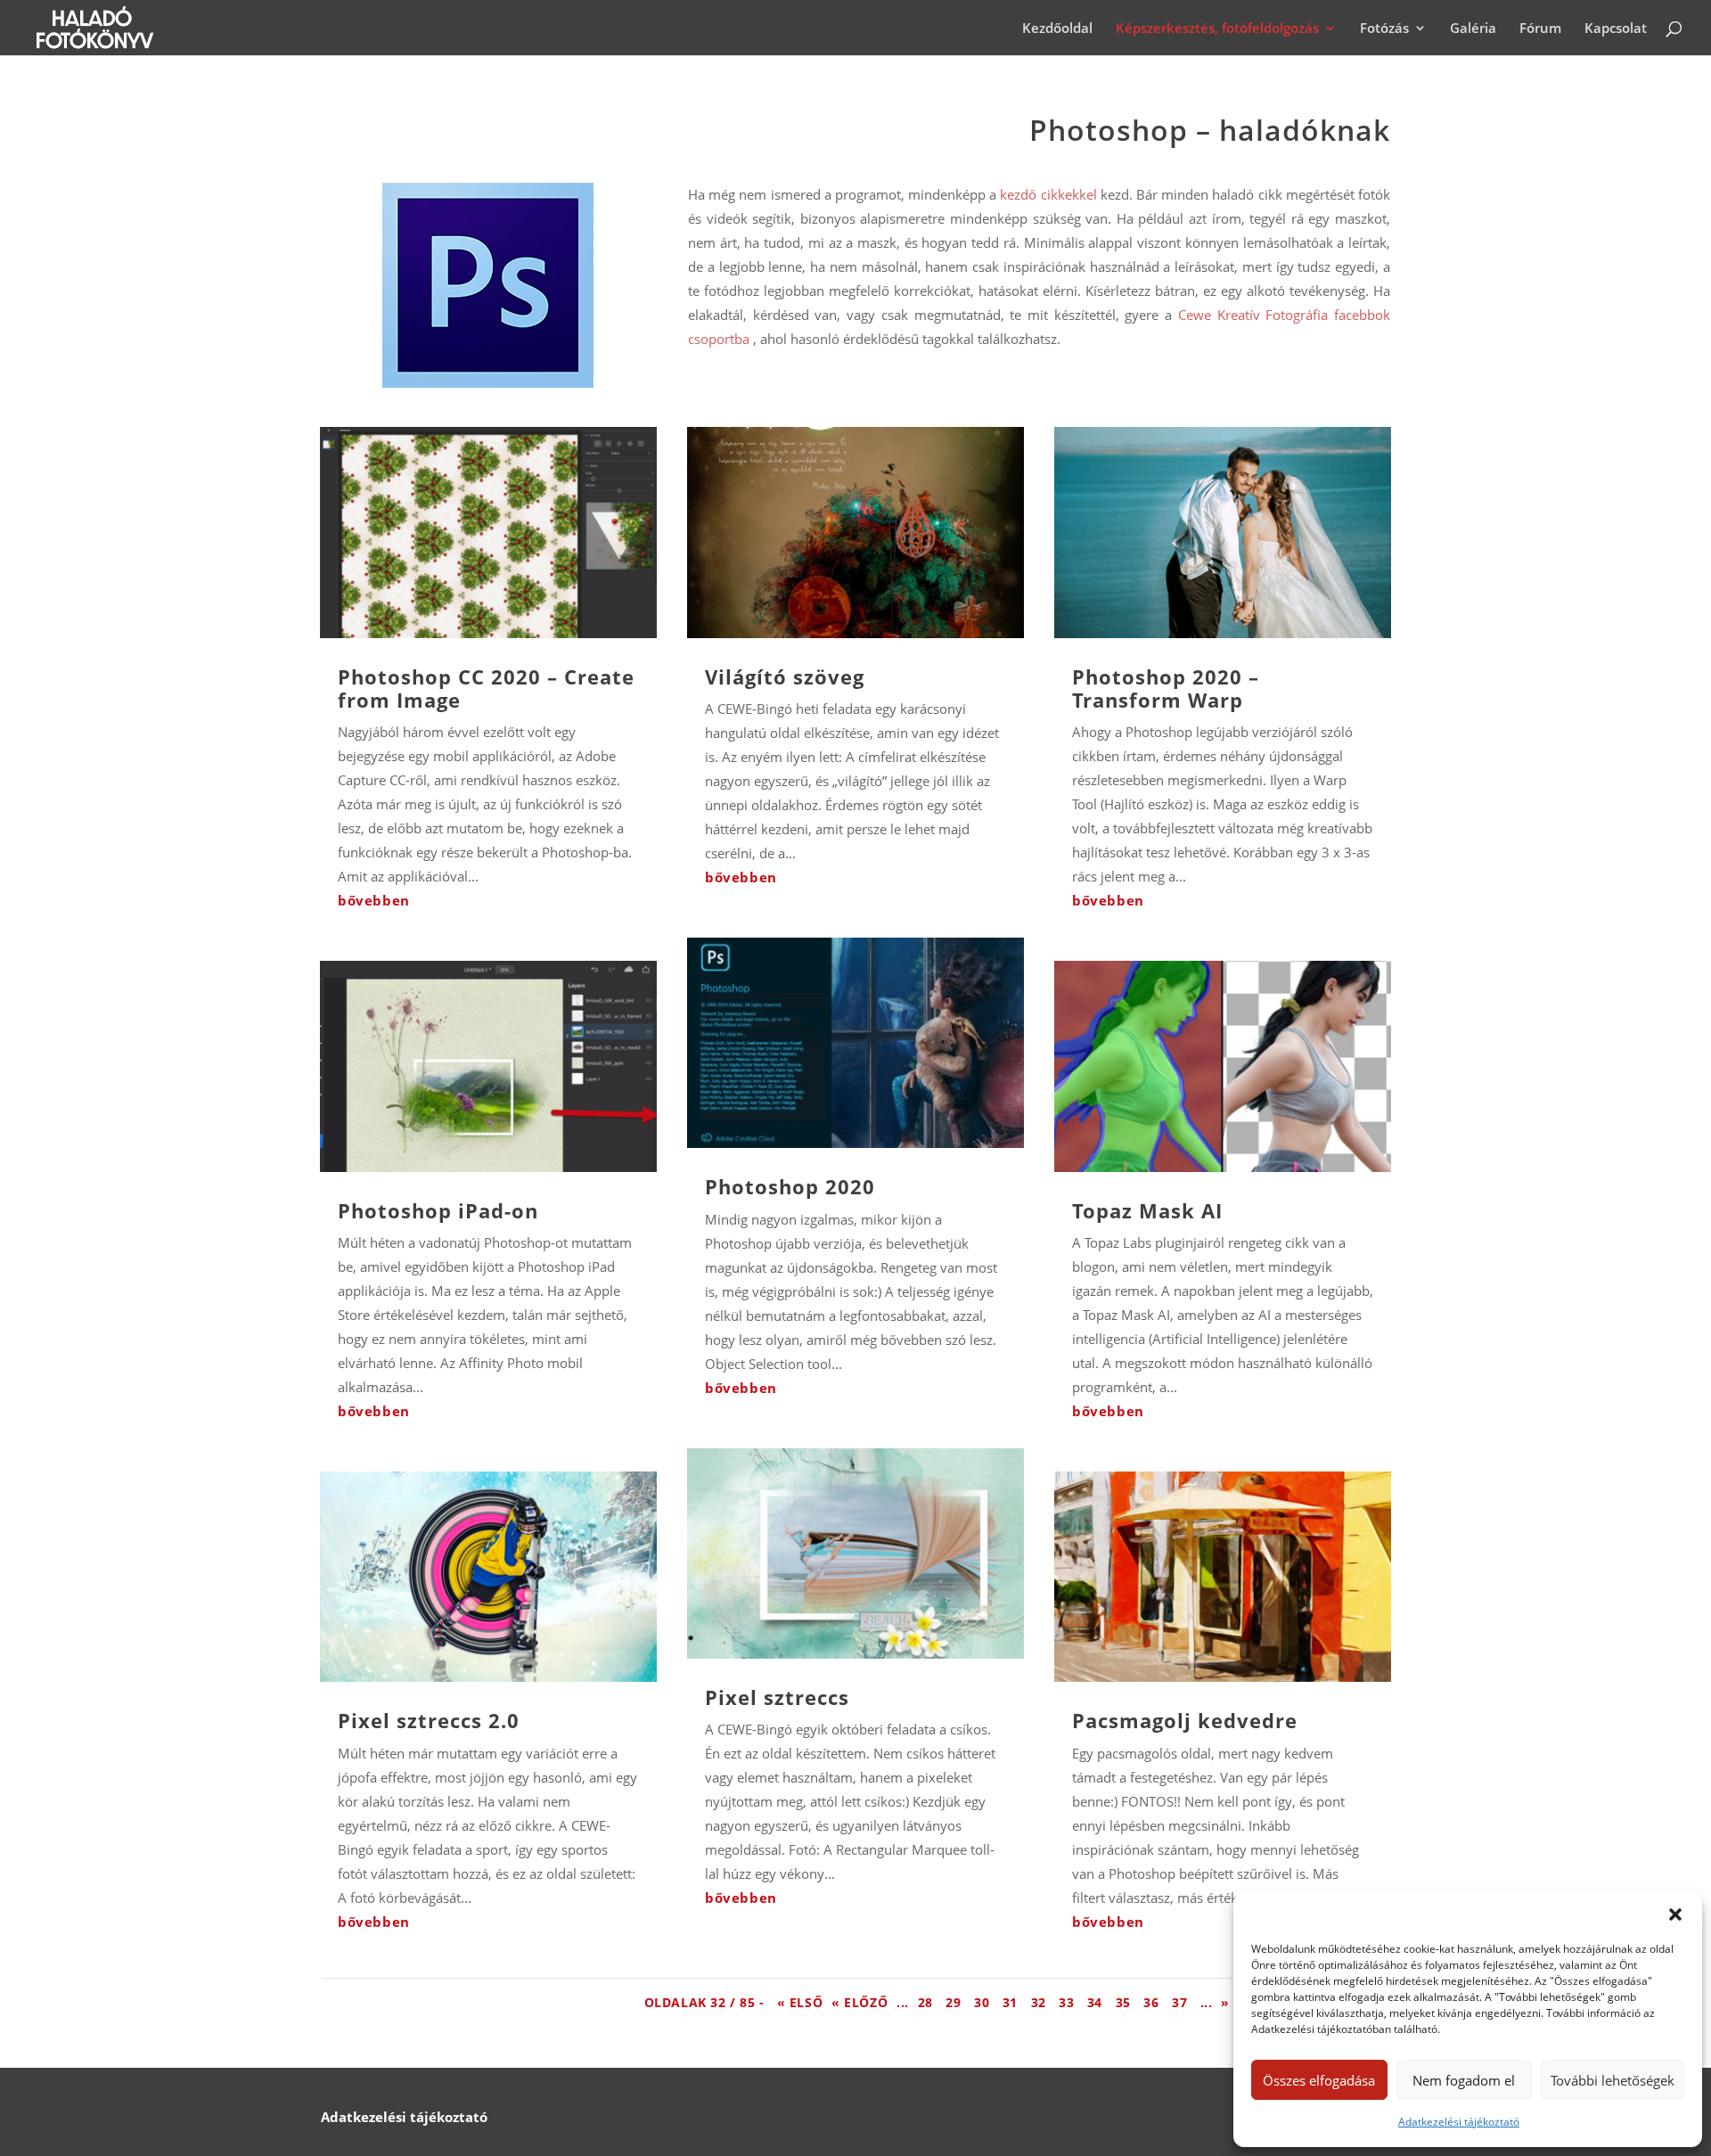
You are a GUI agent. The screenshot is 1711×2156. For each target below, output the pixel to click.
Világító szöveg (785, 676)
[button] (1675, 1914)
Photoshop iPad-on (438, 1210)
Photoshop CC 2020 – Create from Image (486, 688)
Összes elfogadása (1319, 2080)
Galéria (1473, 29)
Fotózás (1384, 29)
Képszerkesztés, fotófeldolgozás (1217, 29)
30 (984, 2002)
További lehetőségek (1613, 2080)
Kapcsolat (1616, 29)
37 (1182, 2002)
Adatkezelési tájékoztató (1459, 2122)
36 (1153, 2002)
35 (1126, 2002)
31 (1012, 2002)
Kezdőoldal (1057, 29)
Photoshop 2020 (790, 1186)
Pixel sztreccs (777, 1697)
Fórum (1540, 29)
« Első (800, 2002)
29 (955, 2002)
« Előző (860, 2002)
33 (1068, 2002)
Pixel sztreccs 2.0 (429, 1720)
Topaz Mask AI (1147, 1210)
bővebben (374, 900)
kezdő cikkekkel (1048, 194)
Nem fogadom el (1464, 2080)
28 (928, 2002)
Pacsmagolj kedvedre (1185, 1720)
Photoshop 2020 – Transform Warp (1166, 688)
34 (1097, 2002)
